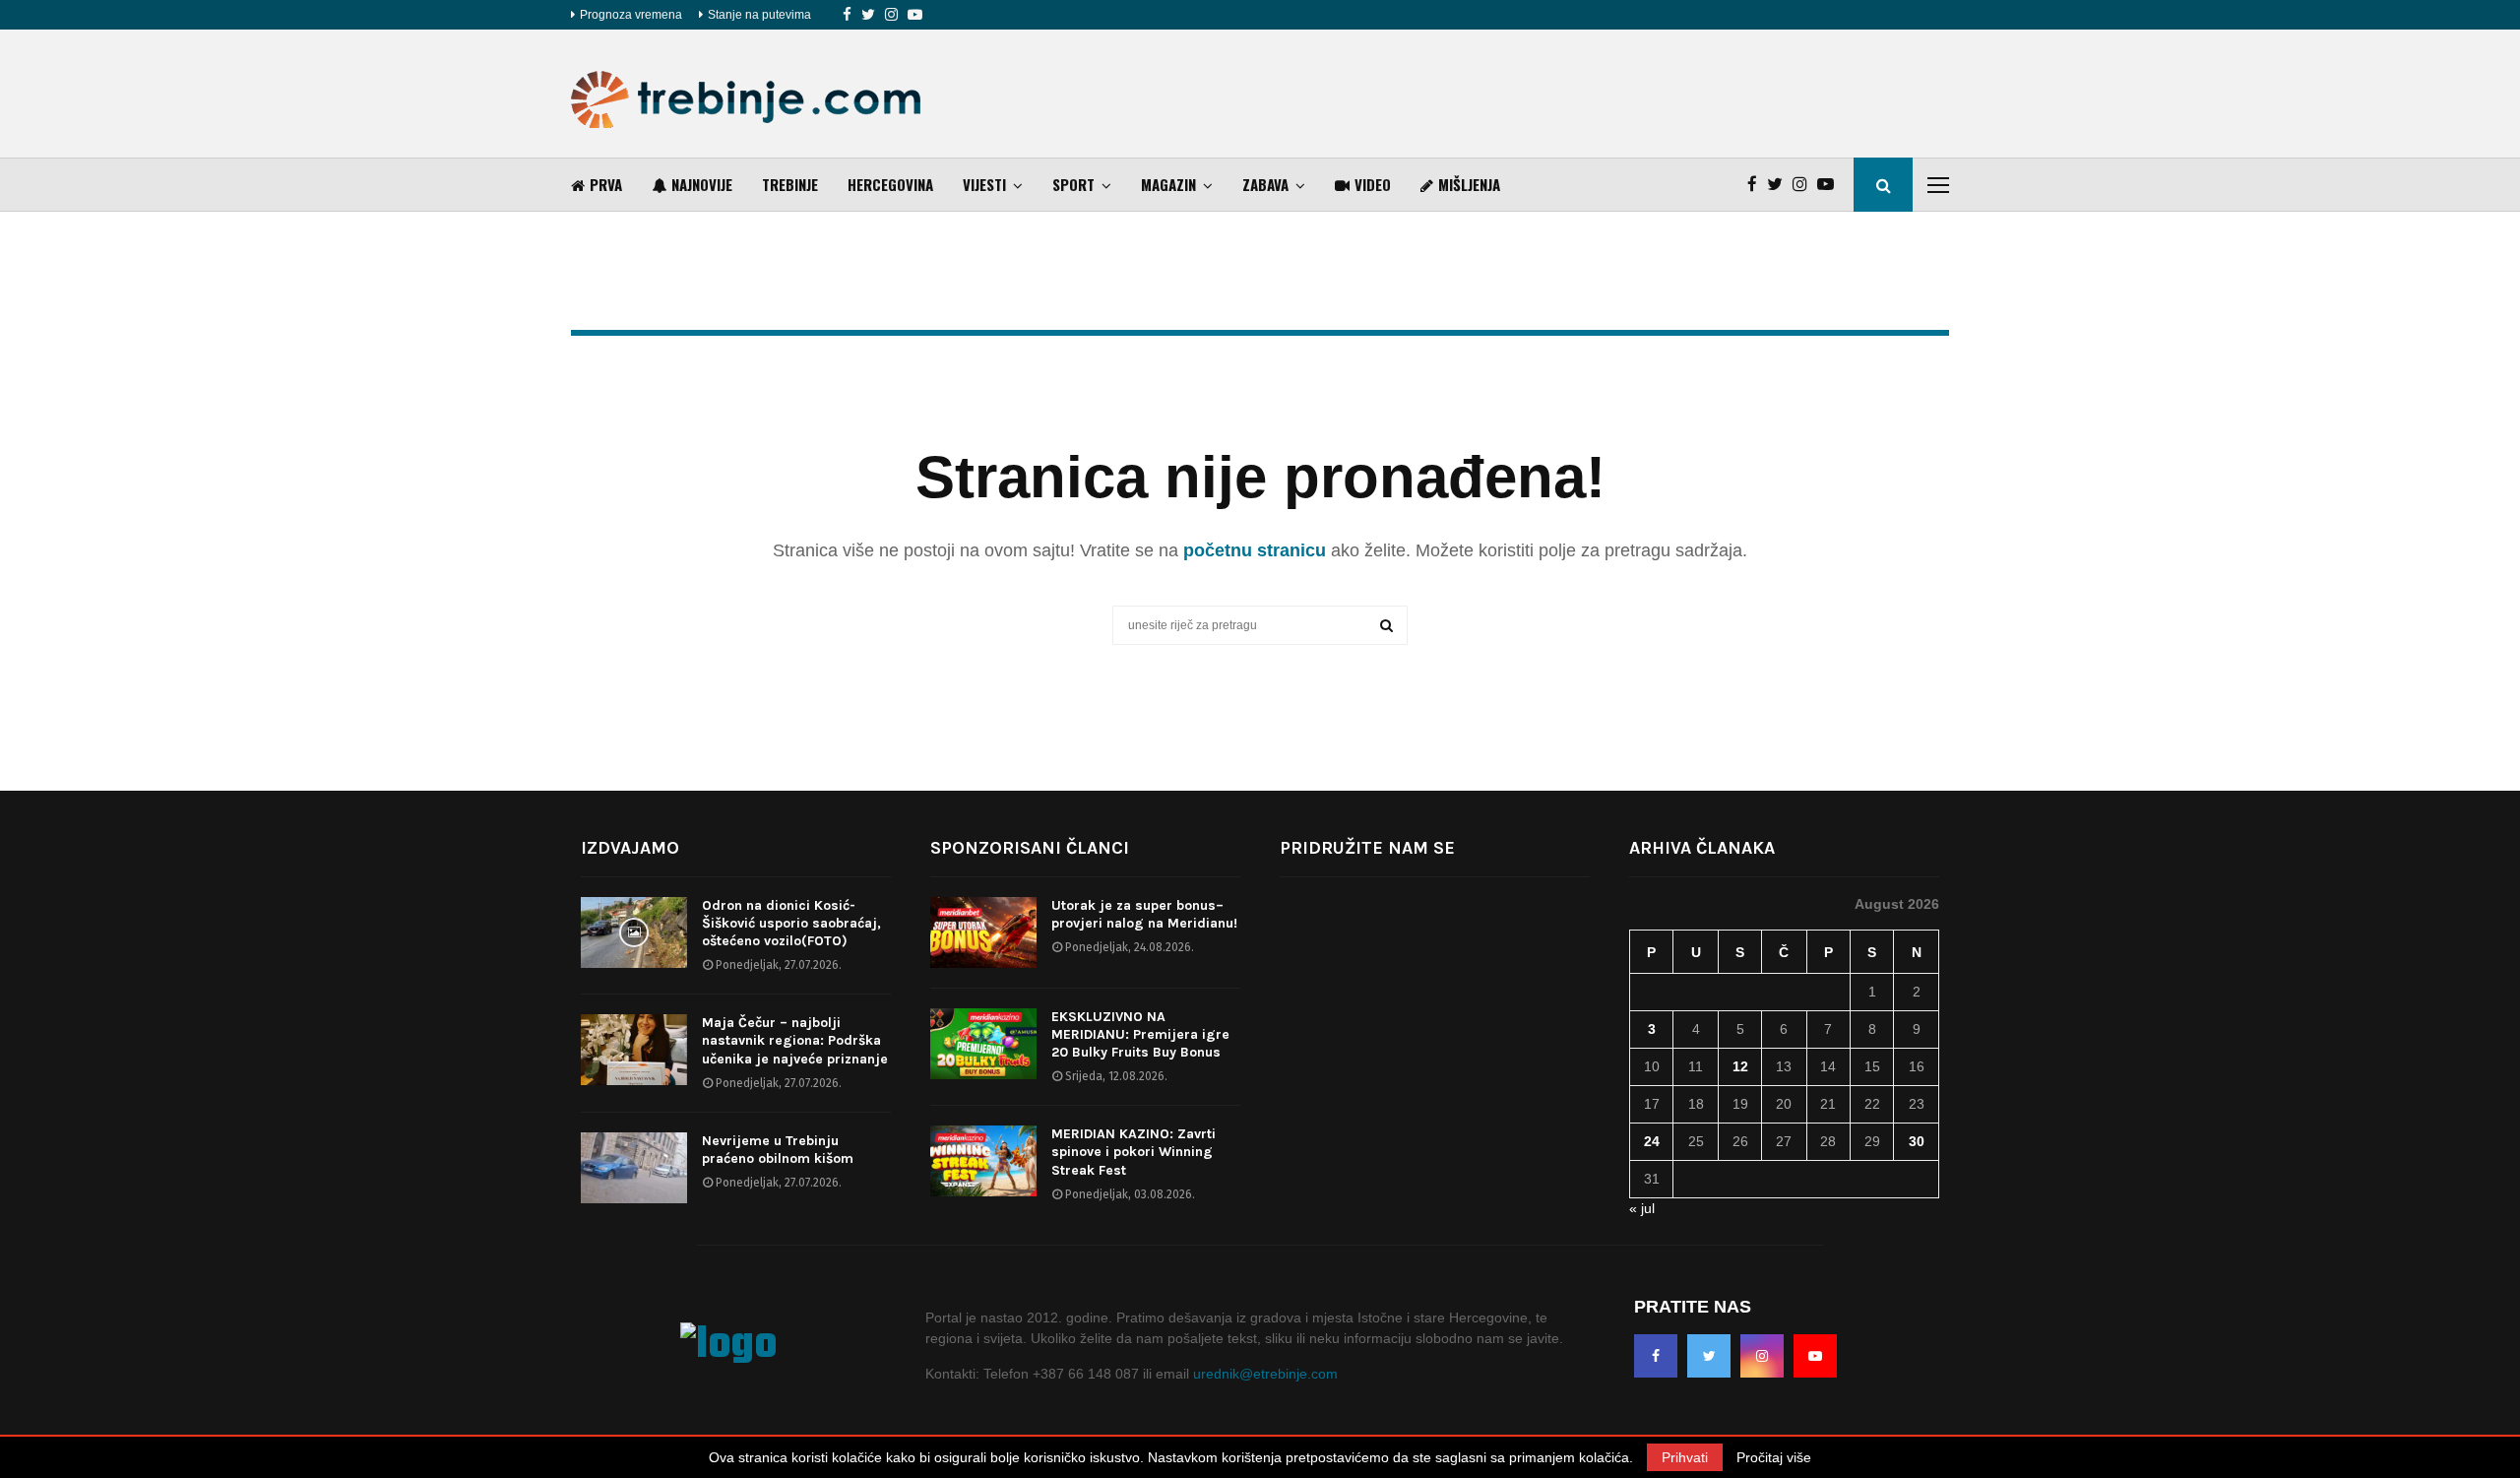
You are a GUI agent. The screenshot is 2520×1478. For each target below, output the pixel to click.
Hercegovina (890, 184)
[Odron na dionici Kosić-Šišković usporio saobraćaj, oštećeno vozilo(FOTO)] (634, 932)
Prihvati (1685, 1457)
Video (1373, 184)
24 (1652, 1141)
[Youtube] (915, 15)
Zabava (1265, 184)
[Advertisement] (1591, 94)
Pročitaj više (1774, 1457)
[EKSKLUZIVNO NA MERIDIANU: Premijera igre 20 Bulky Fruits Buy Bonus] (983, 1044)
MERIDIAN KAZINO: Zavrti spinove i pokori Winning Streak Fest (1134, 1152)
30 (1917, 1141)
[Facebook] (847, 15)
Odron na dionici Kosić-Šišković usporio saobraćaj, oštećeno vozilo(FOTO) (791, 923)
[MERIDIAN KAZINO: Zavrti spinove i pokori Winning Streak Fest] (983, 1161)
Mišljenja (1469, 184)
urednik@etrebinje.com (1265, 1374)
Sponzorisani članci (1030, 848)
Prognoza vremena (631, 15)
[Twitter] (868, 15)
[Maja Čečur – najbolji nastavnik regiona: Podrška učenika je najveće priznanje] (634, 1050)
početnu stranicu (1255, 550)
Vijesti (984, 184)
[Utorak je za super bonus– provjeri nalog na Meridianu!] (983, 932)
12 (1740, 1066)
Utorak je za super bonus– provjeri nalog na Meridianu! (1144, 914)
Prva (606, 184)
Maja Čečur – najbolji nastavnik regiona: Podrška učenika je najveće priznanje (795, 1040)
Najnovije (702, 184)
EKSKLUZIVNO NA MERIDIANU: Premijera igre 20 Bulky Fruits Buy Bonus (1140, 1034)
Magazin (1168, 184)
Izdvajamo (630, 848)
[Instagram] (891, 15)
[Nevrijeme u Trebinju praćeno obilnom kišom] (634, 1168)
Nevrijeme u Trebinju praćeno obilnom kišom (778, 1150)
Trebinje (790, 184)
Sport (1073, 184)
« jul (1642, 1208)
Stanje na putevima (759, 15)
